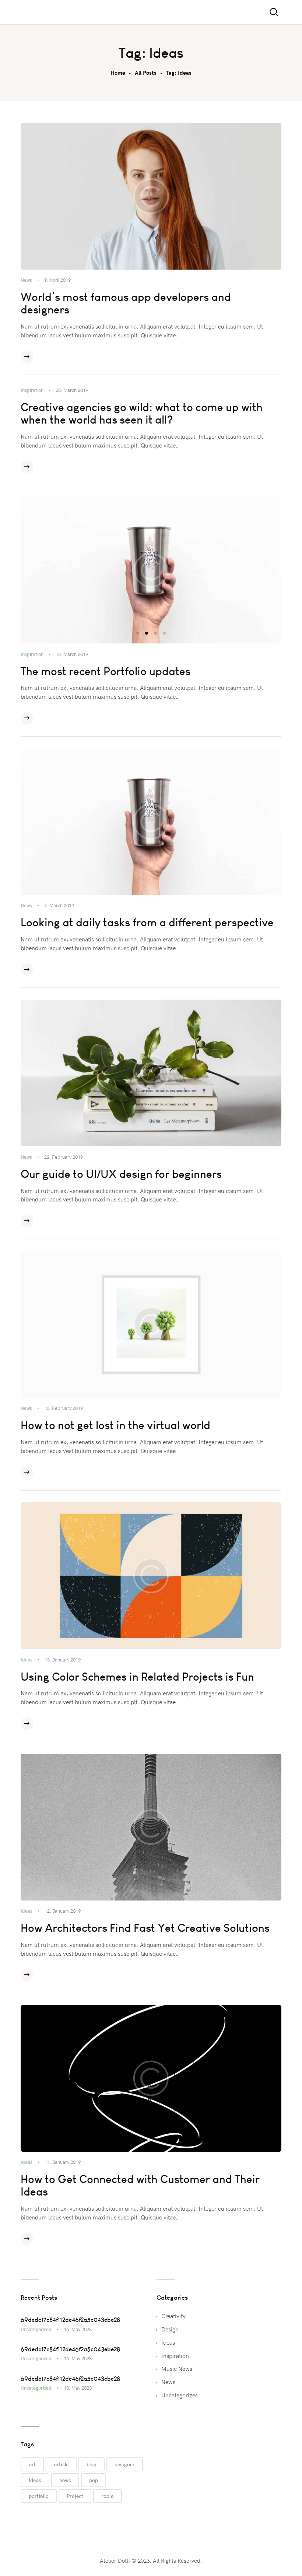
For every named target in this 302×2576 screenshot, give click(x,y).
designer (125, 2464)
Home (118, 73)
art (32, 2464)
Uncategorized (36, 2329)
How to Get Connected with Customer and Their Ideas (140, 2186)
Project (75, 2496)
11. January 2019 (63, 2162)
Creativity (173, 2316)
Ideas (27, 1660)
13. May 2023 (78, 2388)
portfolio (39, 2496)
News (26, 280)
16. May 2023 (78, 2329)
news (65, 2480)
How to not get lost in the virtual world (115, 1425)
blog (92, 2464)
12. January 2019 (63, 1911)
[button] (138, 633)
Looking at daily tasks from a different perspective (147, 923)
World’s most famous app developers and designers (126, 303)
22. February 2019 (64, 1157)
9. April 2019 (57, 280)
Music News (177, 2368)
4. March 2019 (59, 905)
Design (170, 2329)
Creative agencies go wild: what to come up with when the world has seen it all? (142, 414)
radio (108, 2496)
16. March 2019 (72, 654)
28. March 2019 (72, 390)
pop (94, 2480)
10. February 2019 (64, 1408)
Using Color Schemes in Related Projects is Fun (137, 1677)
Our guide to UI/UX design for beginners (121, 1174)
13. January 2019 (63, 1660)
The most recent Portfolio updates (106, 671)
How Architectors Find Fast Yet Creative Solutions (145, 1928)
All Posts (146, 73)
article (61, 2464)
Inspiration (32, 390)
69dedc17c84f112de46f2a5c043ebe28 (70, 2320)
